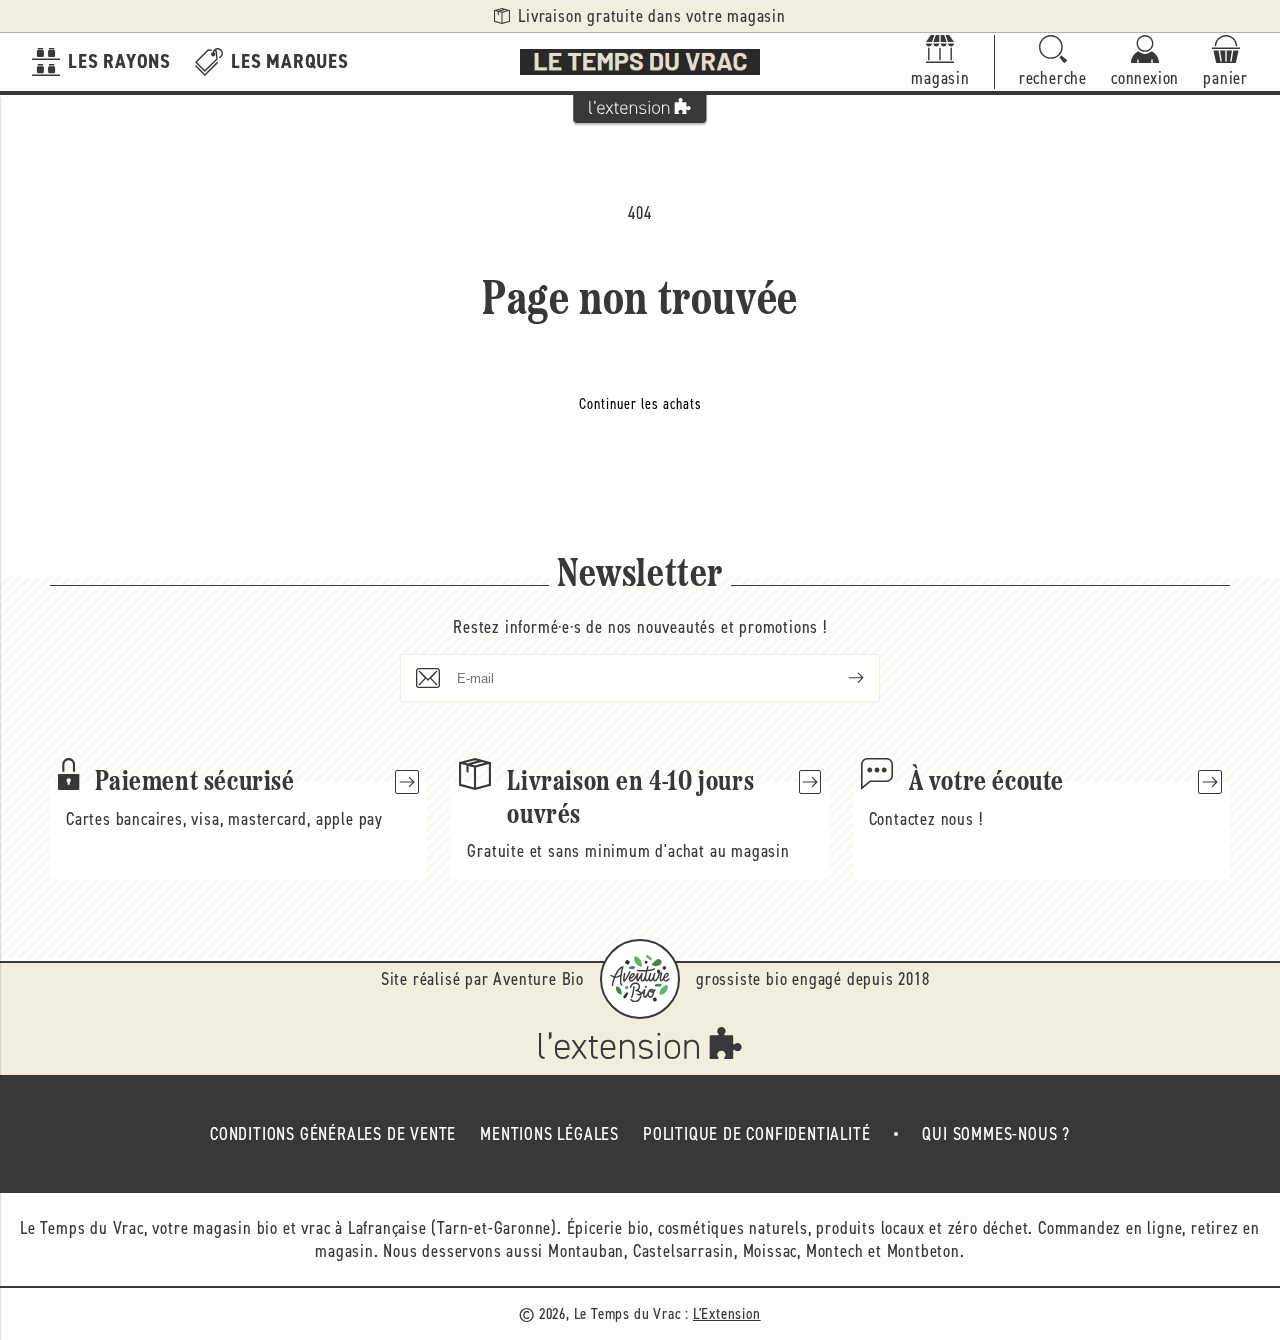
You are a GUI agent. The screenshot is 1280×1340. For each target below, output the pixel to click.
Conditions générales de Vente (333, 1134)
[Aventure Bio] (640, 979)
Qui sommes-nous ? (996, 1134)
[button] (1053, 62)
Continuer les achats (640, 404)
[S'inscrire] (840, 678)
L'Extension (727, 1313)
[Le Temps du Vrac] (640, 62)
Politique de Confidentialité (756, 1134)
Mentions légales (549, 1134)
